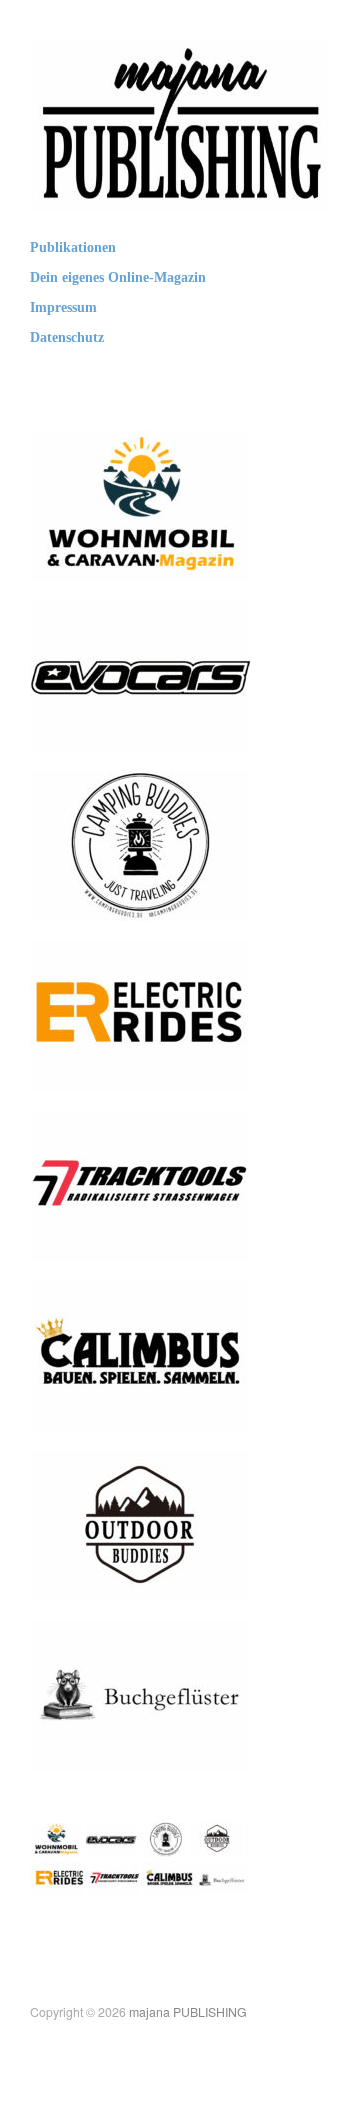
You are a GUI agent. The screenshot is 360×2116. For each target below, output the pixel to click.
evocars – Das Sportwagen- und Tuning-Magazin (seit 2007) (150, 712)
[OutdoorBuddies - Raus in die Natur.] (140, 1524)
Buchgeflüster (193, 1751)
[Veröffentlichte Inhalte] (140, 1864)
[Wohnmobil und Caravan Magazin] (140, 504)
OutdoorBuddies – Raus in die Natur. (148, 1571)
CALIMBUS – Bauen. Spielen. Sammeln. (133, 1401)
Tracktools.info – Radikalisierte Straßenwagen (118, 1222)
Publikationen (73, 248)
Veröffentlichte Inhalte (167, 1921)
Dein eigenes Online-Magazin (118, 278)
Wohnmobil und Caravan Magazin (143, 551)
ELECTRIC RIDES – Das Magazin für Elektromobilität (144, 1052)
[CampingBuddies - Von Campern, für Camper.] (140, 844)
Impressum (63, 308)
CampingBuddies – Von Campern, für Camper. (139, 891)
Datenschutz (67, 338)
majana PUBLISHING (188, 2012)
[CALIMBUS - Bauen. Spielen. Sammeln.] (140, 1354)
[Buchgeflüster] (140, 1694)
